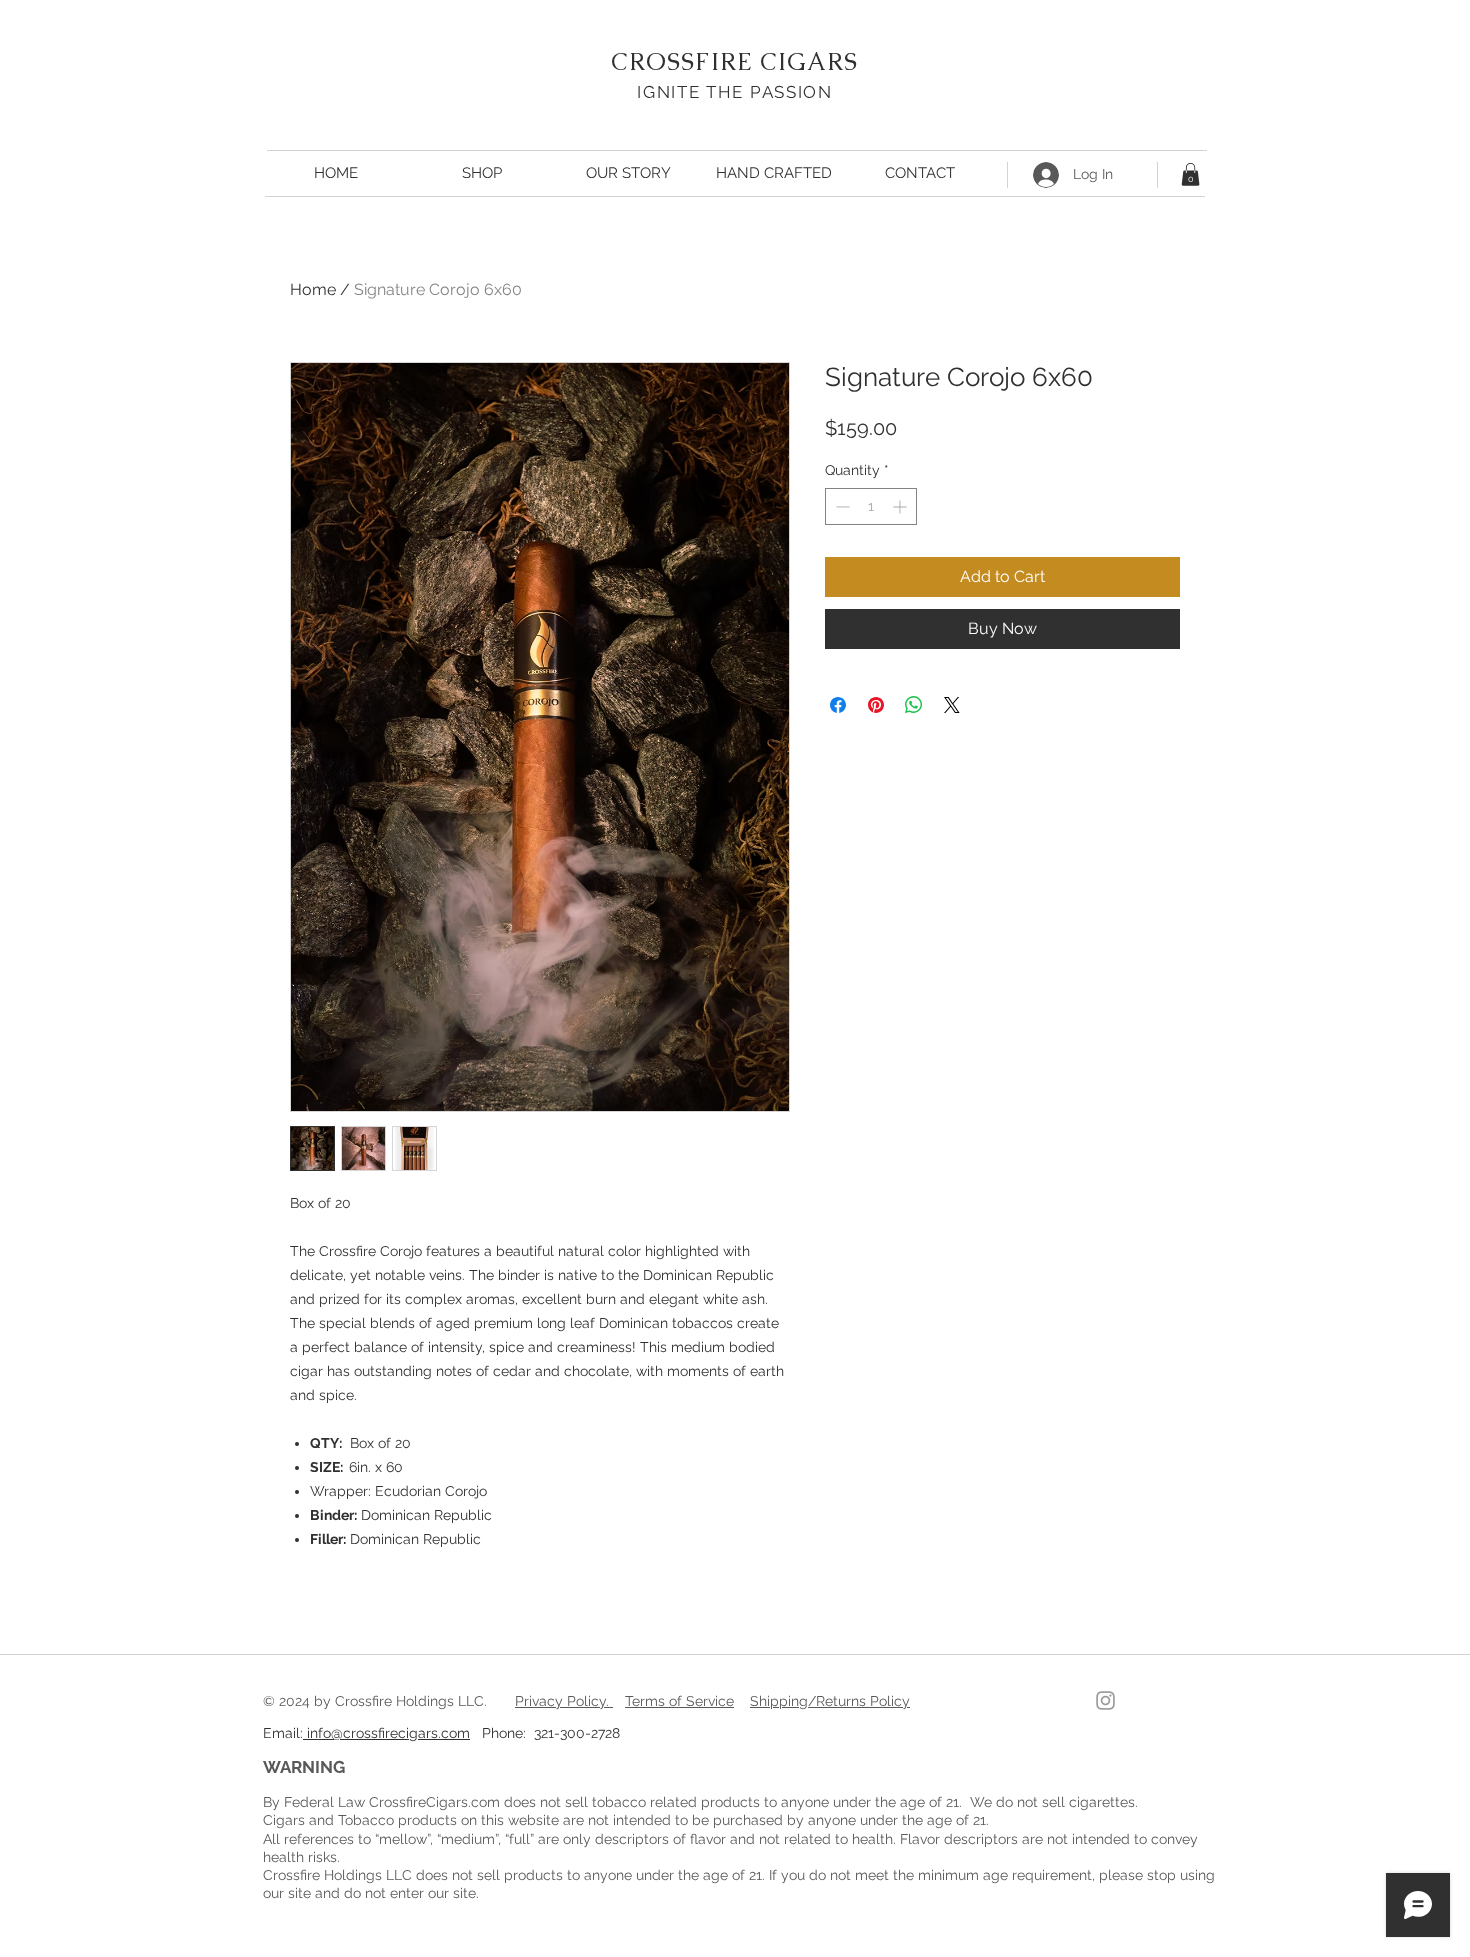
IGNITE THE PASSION (735, 92)
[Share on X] (952, 705)
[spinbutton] (871, 506)
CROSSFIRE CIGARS (734, 61)
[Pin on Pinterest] (876, 705)
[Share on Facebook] (838, 705)
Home (313, 289)
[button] (1190, 174)
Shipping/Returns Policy (830, 1701)
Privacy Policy (560, 1701)
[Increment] (901, 506)
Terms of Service (679, 1701)
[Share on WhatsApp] (914, 705)
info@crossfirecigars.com (386, 1733)
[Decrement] (840, 506)
